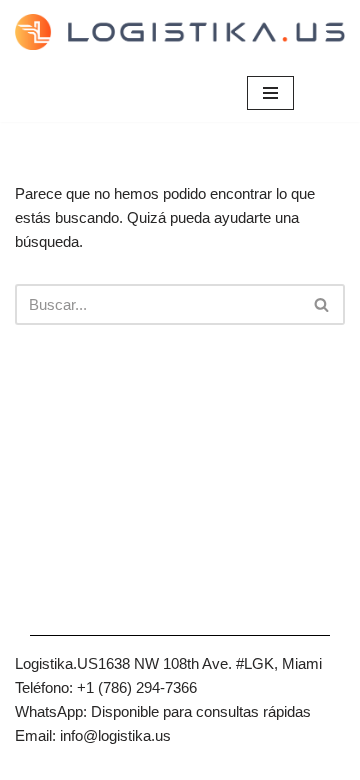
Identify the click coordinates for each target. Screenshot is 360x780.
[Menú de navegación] (270, 93)
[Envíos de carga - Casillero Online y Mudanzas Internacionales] (180, 32)
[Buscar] (322, 304)
